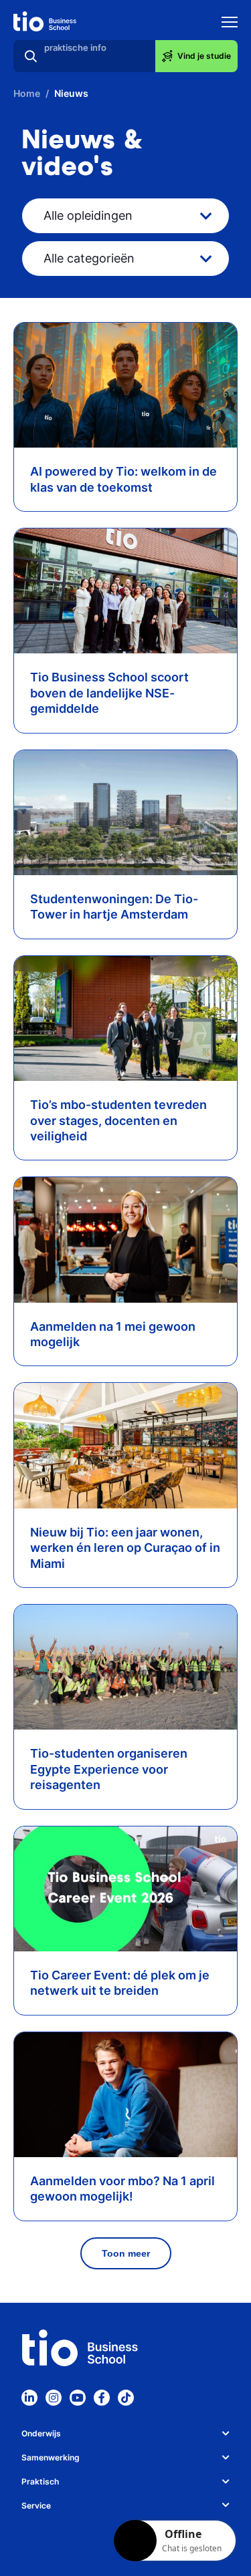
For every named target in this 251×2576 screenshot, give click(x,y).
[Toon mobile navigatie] (230, 24)
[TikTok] (126, 2398)
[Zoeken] (31, 56)
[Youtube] (78, 2398)
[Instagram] (54, 2398)
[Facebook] (102, 2398)
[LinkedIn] (29, 2398)
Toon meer (126, 2253)
